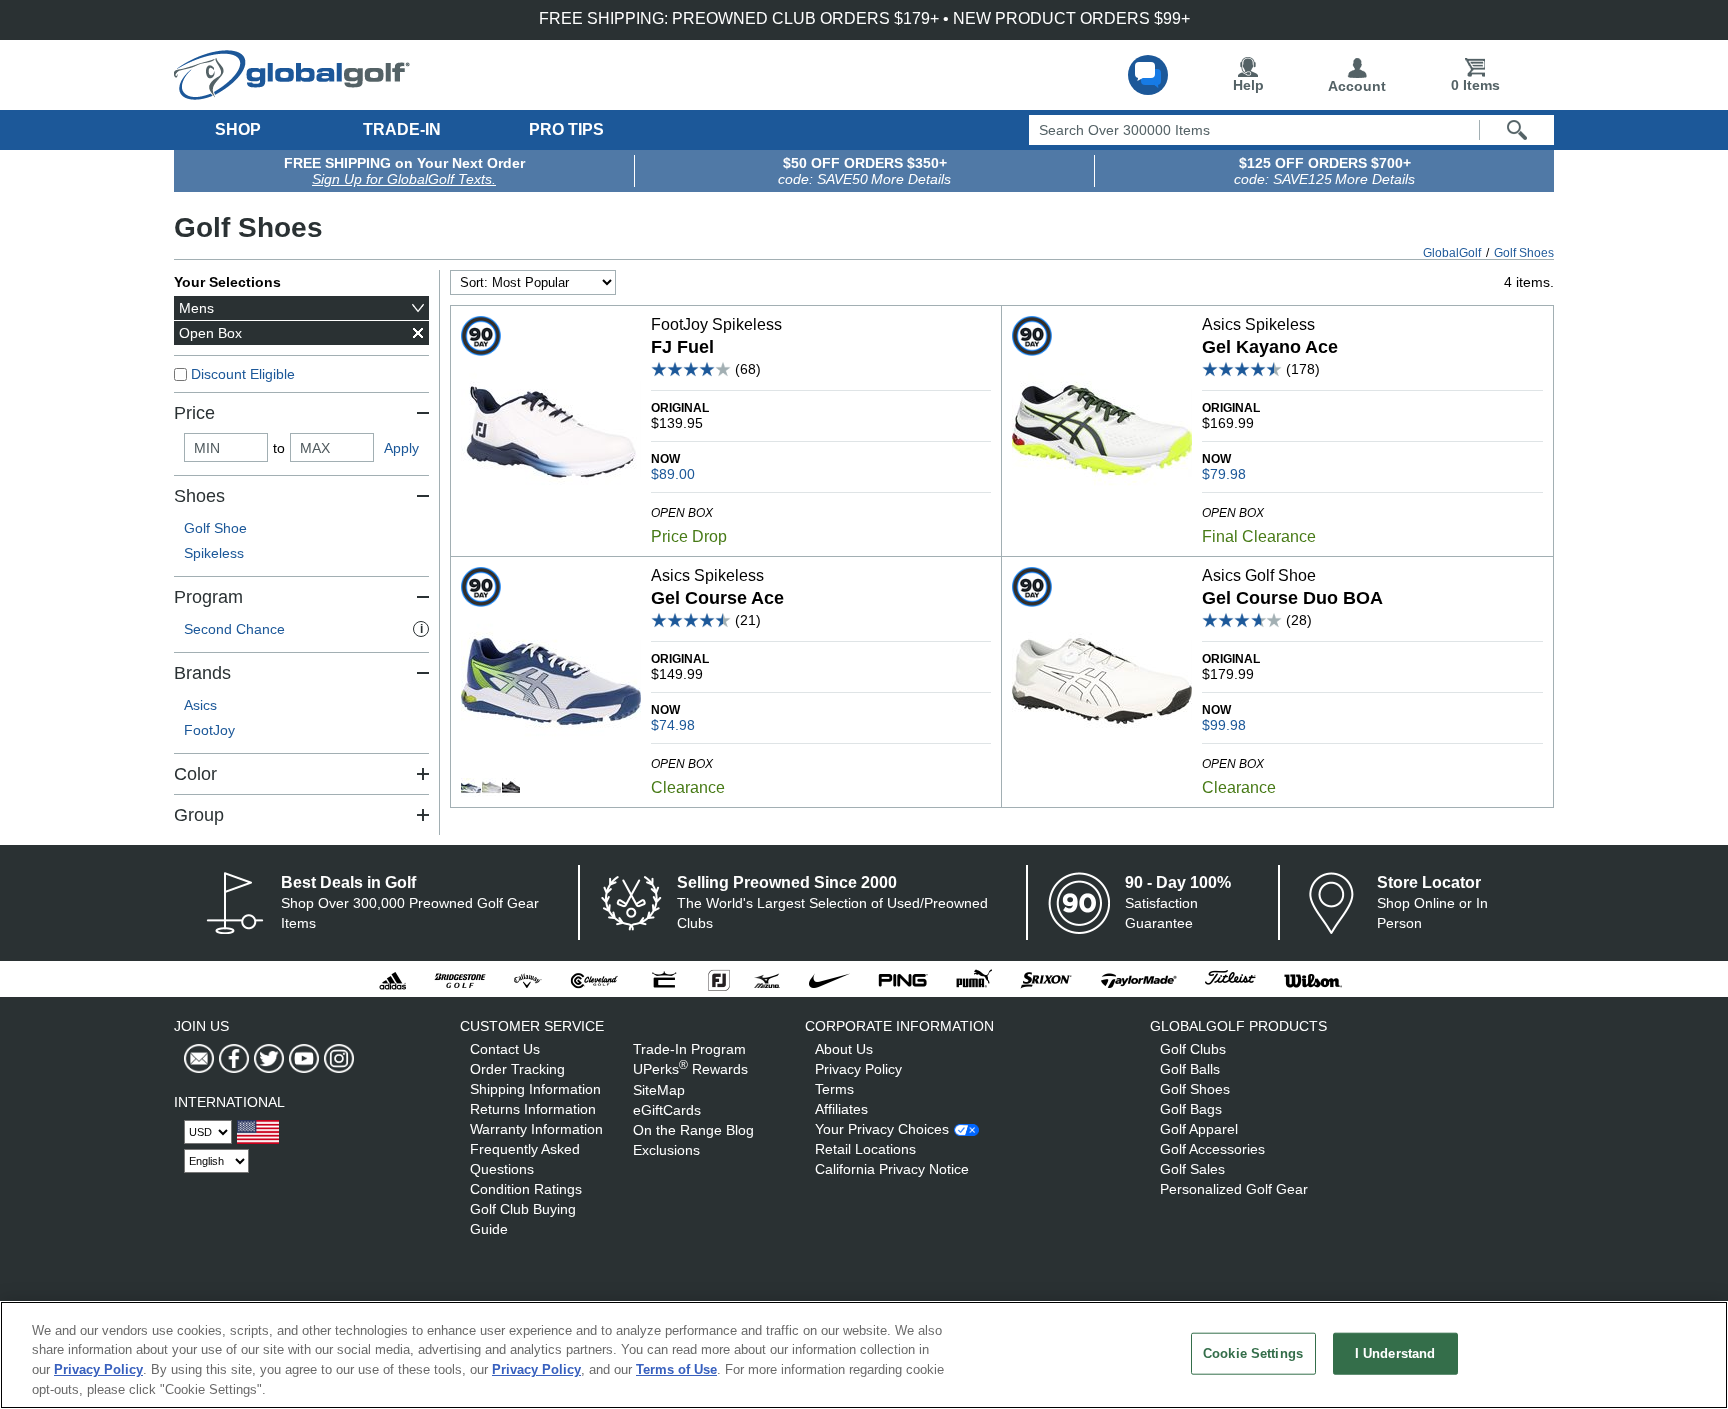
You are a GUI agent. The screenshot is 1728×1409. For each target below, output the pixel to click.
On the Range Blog (693, 1130)
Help (1248, 85)
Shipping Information (535, 1089)
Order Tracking (517, 1069)
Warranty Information (536, 1129)
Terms (834, 1089)
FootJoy (209, 730)
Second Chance (303, 629)
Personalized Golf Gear (1234, 1189)
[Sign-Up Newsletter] (199, 1059)
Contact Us (505, 1049)
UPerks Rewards (690, 1069)
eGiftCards (667, 1110)
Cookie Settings (1253, 1353)
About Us (844, 1049)
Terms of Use (676, 1369)
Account (1357, 86)
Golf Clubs (1193, 1049)
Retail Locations (865, 1149)
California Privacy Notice (892, 1169)
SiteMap (659, 1090)
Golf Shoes (1195, 1089)
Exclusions (666, 1150)
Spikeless (214, 553)
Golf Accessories (1212, 1149)
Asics (200, 705)
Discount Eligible (243, 374)
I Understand (1395, 1353)
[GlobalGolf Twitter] (266, 1059)
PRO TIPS (566, 129)
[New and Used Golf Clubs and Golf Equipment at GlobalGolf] (292, 92)
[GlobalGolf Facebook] (231, 1059)
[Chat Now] (1148, 75)
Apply (401, 448)
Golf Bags (1191, 1109)
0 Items (1475, 85)
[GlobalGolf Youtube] (301, 1059)
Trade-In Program (689, 1049)
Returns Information (533, 1109)
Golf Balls (1190, 1069)
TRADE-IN (402, 129)
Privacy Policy (858, 1069)
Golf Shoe (215, 528)
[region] (864, 1355)
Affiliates (841, 1109)
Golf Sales (1192, 1169)
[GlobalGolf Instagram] (336, 1059)
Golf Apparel (1199, 1129)
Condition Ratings (526, 1189)
